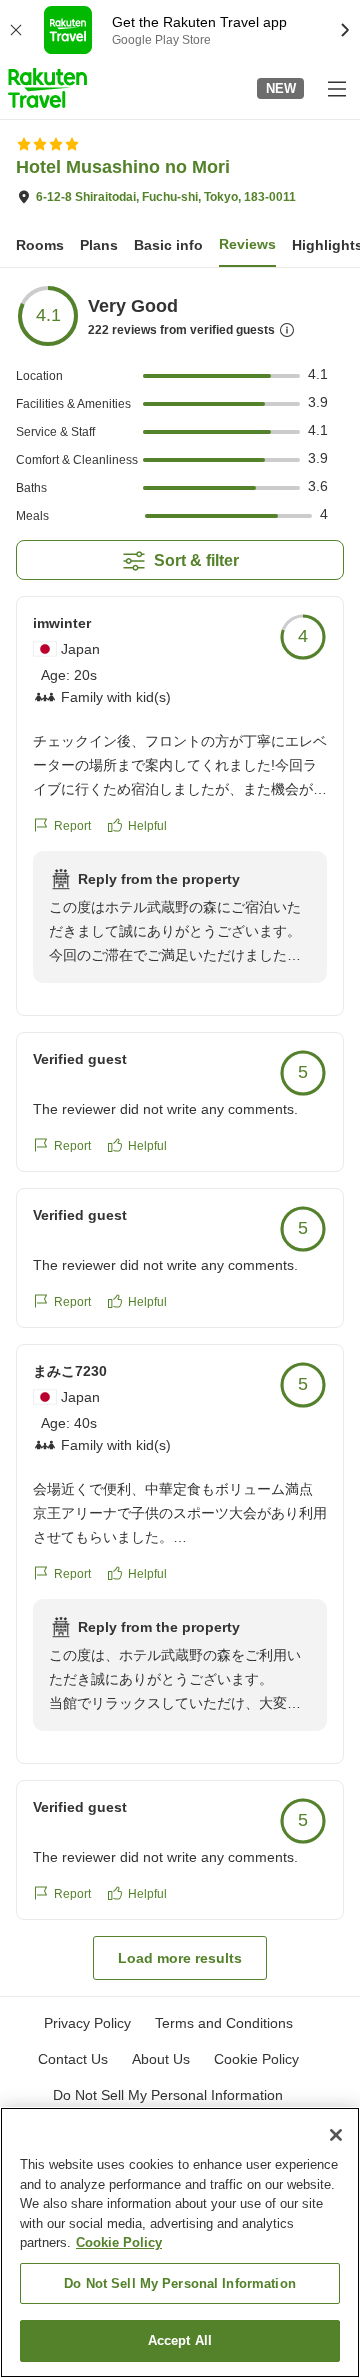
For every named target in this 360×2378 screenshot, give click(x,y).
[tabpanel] (180, 1132)
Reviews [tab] (247, 244)
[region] (180, 2242)
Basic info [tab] (168, 245)
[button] (47, 88)
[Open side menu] (336, 88)
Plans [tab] (99, 245)
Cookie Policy (119, 2242)
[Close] (336, 2135)
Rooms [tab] (40, 245)
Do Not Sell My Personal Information (180, 2283)
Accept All (180, 2340)
